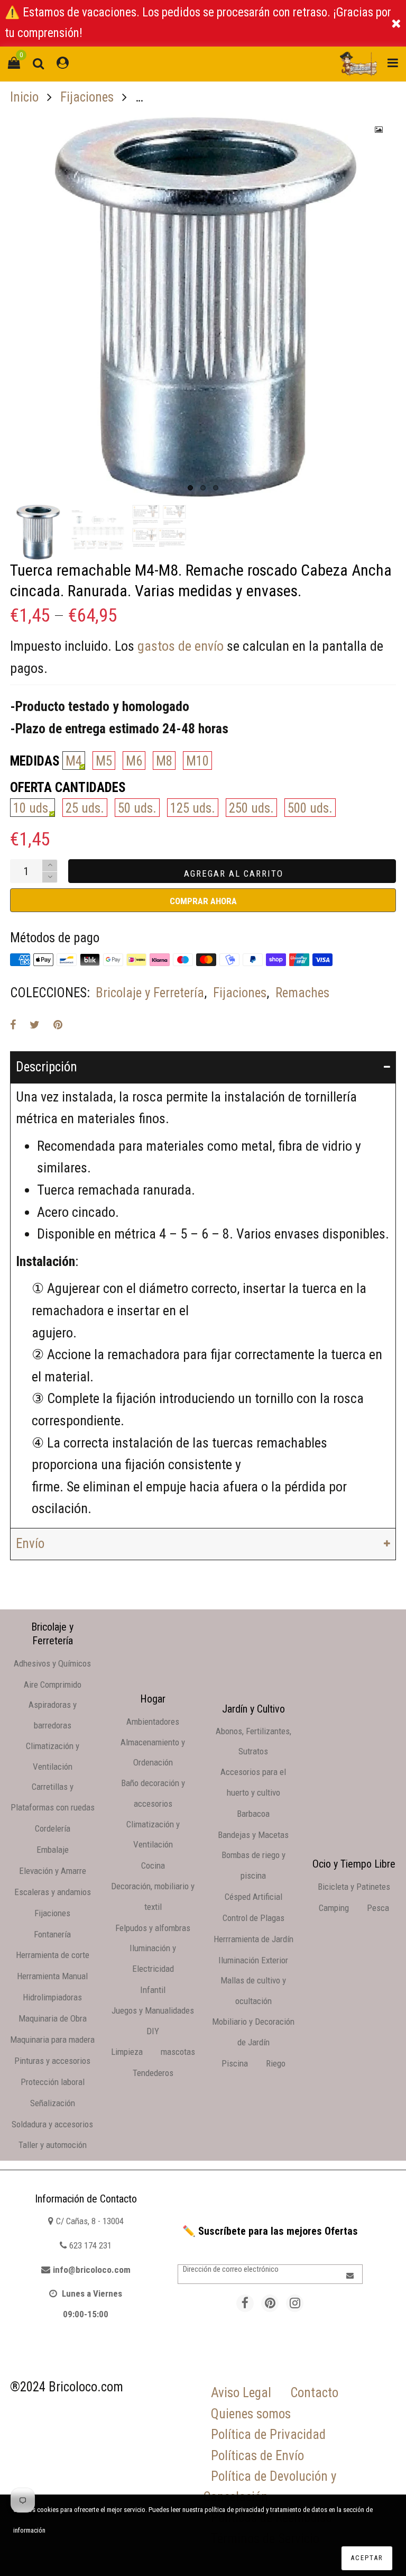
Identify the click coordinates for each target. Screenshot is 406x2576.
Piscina (235, 2063)
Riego (276, 2063)
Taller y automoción (53, 2145)
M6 (134, 761)
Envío (30, 1544)
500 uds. (310, 808)
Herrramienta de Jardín (253, 1939)
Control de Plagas (253, 1918)
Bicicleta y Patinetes (354, 1887)
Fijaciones (240, 993)
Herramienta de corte (53, 1955)
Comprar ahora (203, 901)
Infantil (153, 1990)
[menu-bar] (390, 64)
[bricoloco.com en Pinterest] (270, 2303)
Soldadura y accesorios (52, 2124)
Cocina (153, 1865)
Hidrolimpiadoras (52, 1997)
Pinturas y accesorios (52, 2061)
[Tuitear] (35, 1025)
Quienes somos (251, 2414)
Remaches (302, 993)
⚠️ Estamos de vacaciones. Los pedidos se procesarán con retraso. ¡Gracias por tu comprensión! (198, 23)
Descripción (47, 1067)
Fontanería (52, 1934)
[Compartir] (13, 1025)
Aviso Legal (241, 2393)
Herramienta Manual (52, 1976)
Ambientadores (153, 1722)
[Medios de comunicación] (379, 130)
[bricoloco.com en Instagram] (295, 2303)
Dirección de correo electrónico (231, 2269)
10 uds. (33, 808)
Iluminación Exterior (253, 1960)
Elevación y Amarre (53, 1871)
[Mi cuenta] (63, 64)
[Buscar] (38, 64)
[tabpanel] (203, 306)
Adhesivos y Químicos (52, 1663)
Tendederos (153, 2073)
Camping (334, 1908)
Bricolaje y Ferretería (150, 993)
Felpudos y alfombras (153, 1928)
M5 (104, 761)
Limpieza (127, 2052)
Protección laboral (53, 2082)
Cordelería (53, 1828)
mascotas (178, 2052)
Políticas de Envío (257, 2456)
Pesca (378, 1908)
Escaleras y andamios (53, 1892)
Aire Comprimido (53, 1685)
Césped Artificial (253, 1897)
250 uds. (251, 808)
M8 (164, 761)
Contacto (314, 2393)
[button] (50, 877)
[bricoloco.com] (358, 64)
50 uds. (137, 808)
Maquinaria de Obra (53, 2018)
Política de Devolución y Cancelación (270, 2487)
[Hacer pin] (58, 1025)
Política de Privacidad (268, 2434)
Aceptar (367, 2558)
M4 (74, 761)
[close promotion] (396, 23)
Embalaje (53, 1850)
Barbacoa (253, 1814)
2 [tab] (203, 488)
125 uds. (193, 808)
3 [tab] (216, 488)
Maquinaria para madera (52, 2040)
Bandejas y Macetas (253, 1835)
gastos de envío (181, 646)
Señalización (53, 2103)
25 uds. (85, 808)
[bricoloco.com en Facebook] (245, 2303)
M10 (197, 761)
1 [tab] (190, 488)
